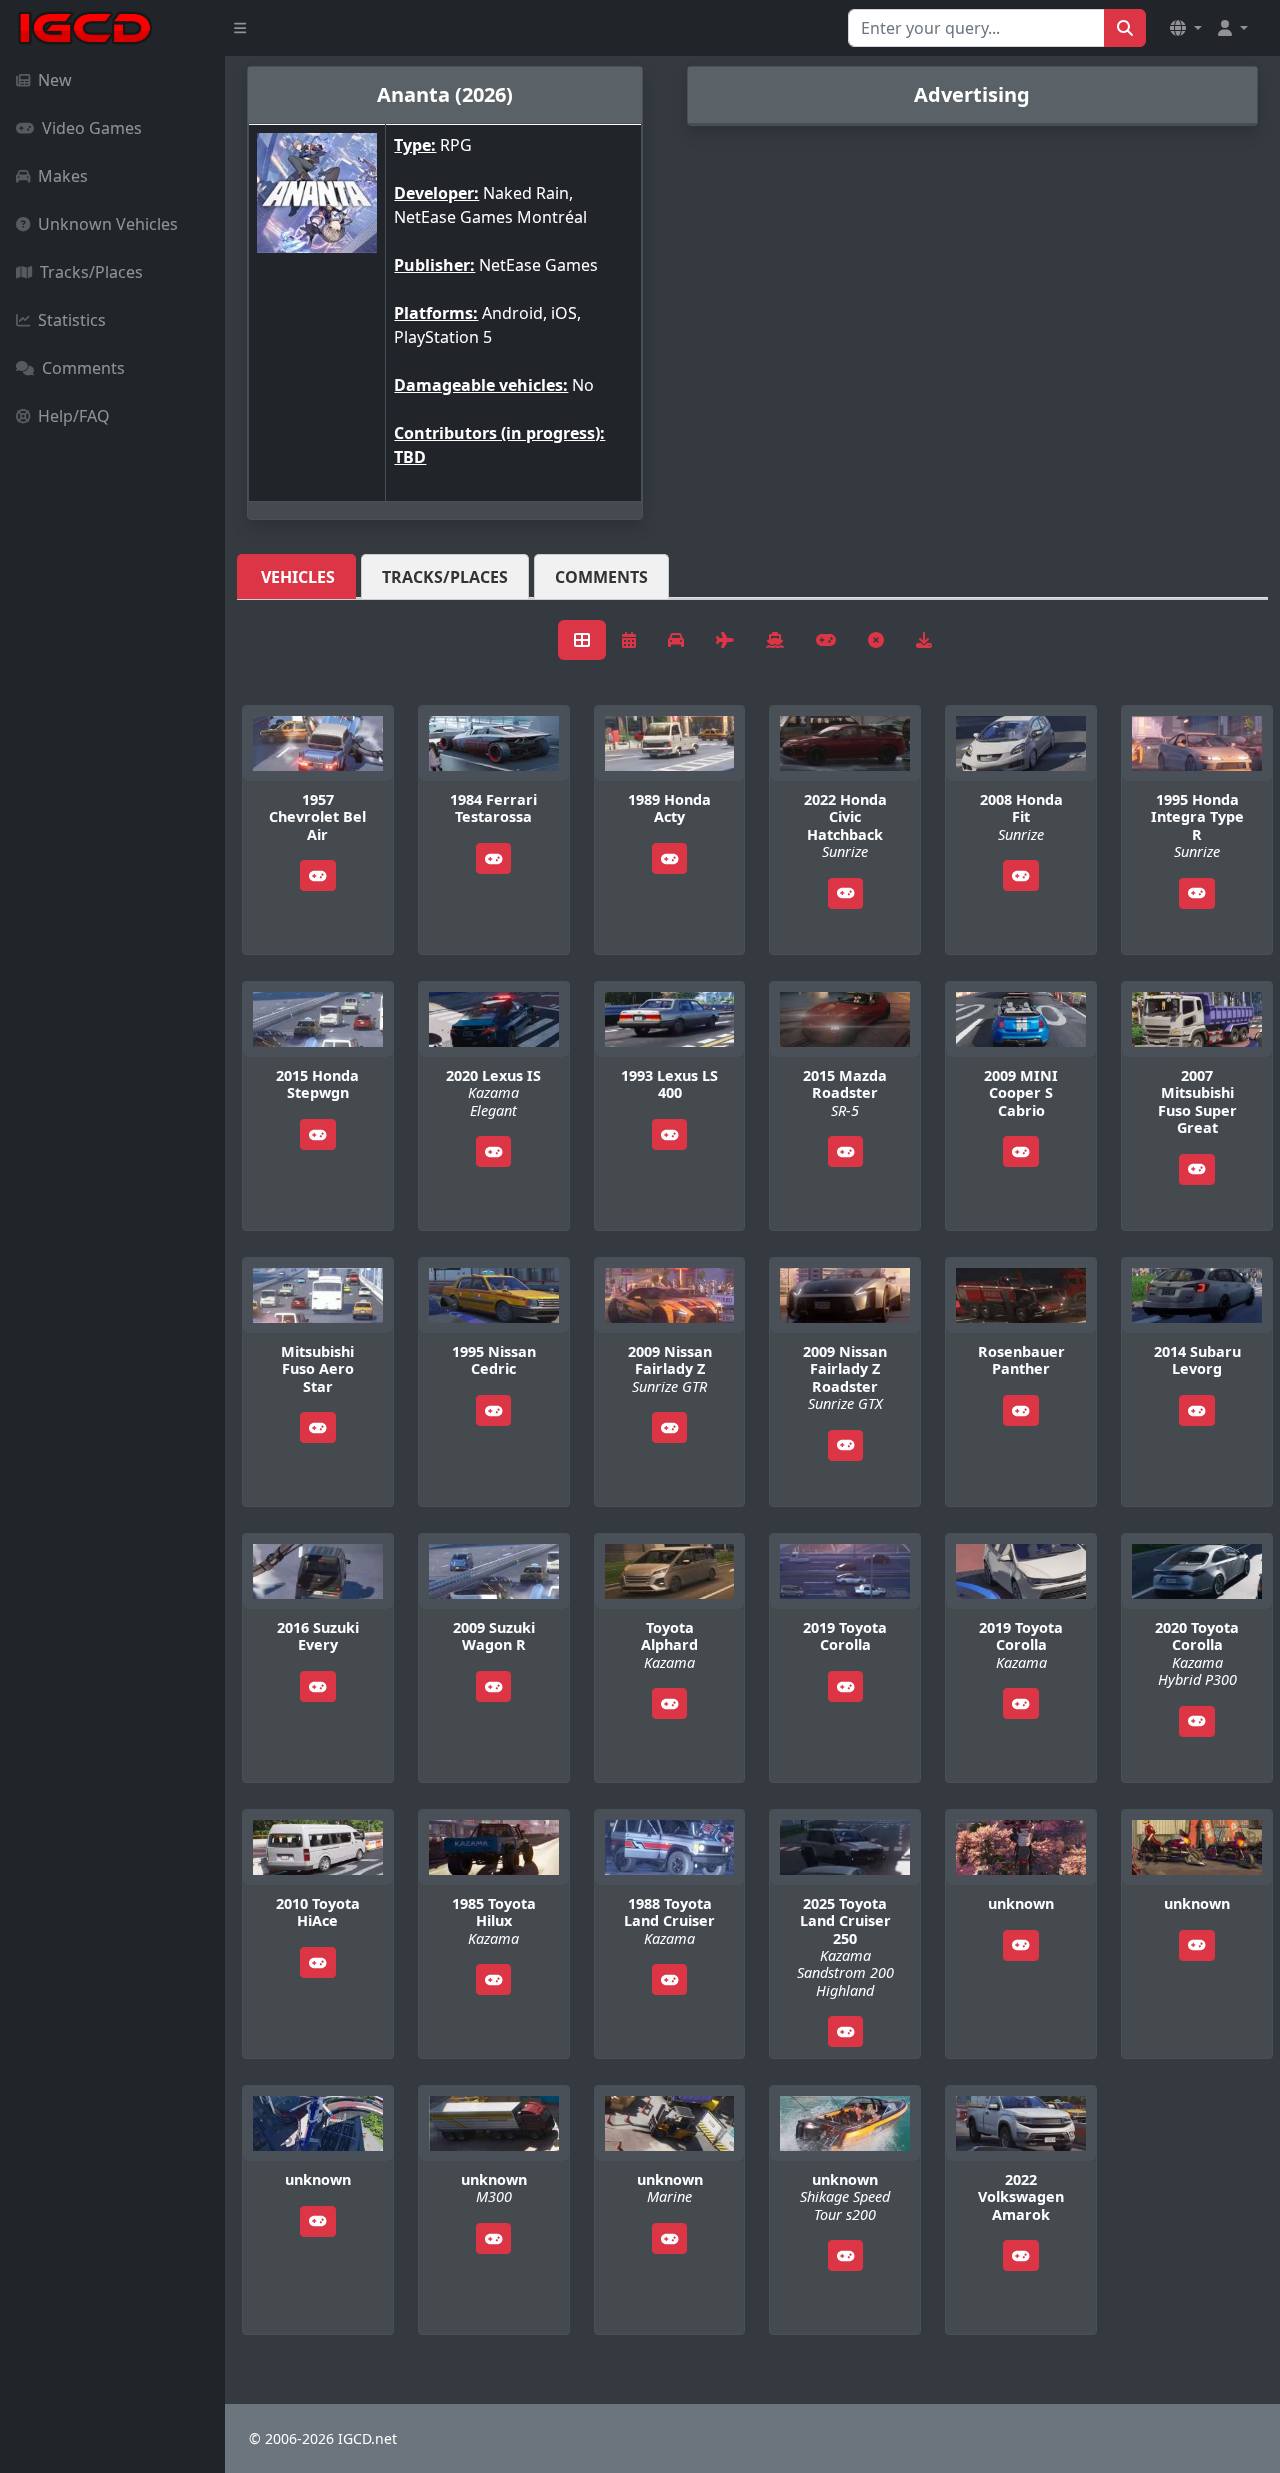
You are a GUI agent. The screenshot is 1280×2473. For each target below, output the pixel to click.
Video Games (92, 128)
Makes (63, 176)
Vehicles (298, 577)
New (55, 80)
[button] (1186, 28)
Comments (83, 368)
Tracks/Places (91, 272)
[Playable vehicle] (318, 875)
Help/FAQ (74, 416)
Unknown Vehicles (108, 224)
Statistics (72, 320)
